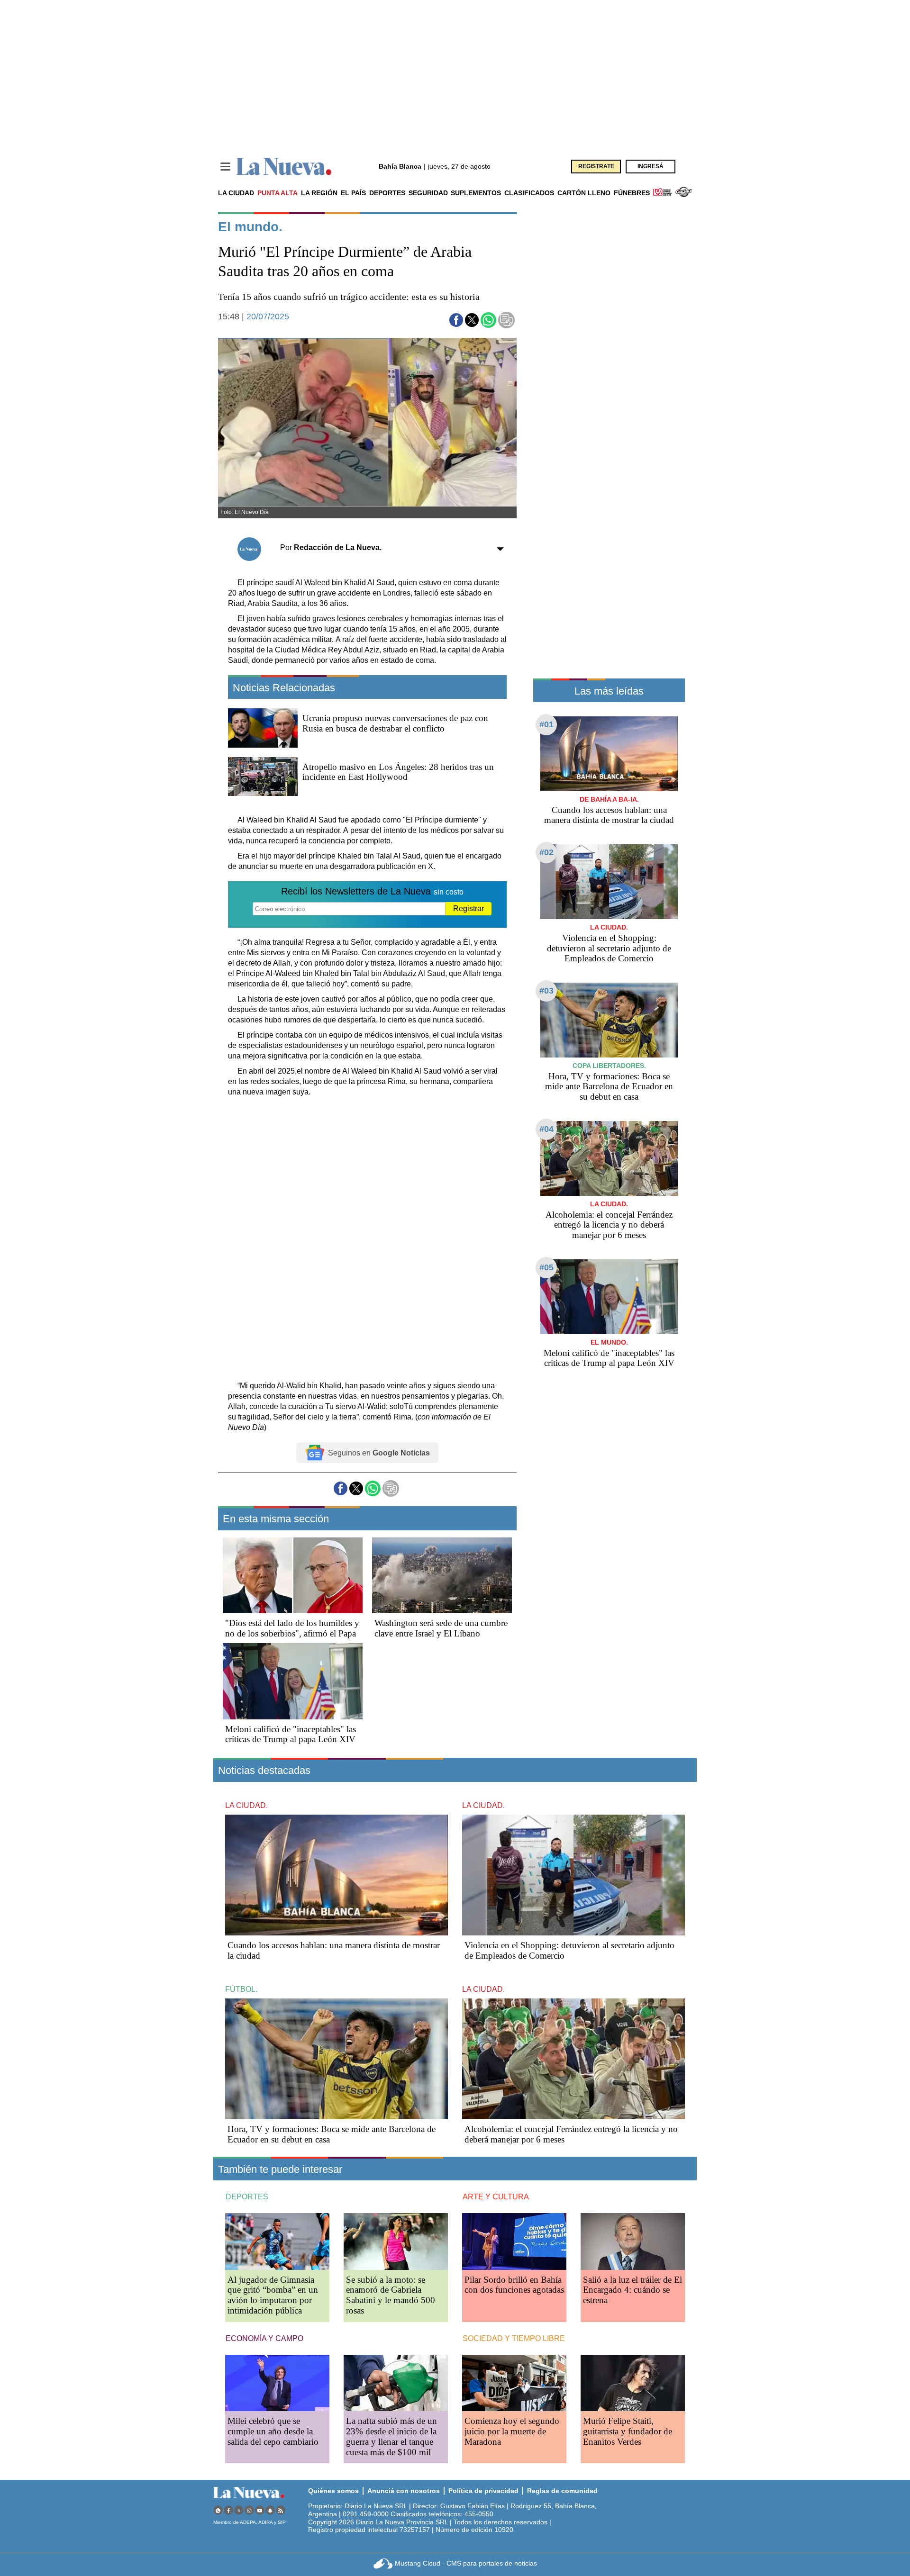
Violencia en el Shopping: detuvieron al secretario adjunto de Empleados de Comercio (609, 948)
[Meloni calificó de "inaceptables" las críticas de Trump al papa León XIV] (293, 1681)
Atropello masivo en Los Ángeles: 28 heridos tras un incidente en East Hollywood (398, 772)
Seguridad (428, 193)
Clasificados (529, 193)
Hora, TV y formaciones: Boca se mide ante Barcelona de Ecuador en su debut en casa (609, 1087)
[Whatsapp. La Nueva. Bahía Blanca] (218, 2510)
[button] (456, 320)
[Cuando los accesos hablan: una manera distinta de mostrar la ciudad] (609, 754)
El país (353, 193)
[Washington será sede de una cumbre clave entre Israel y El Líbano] (442, 1575)
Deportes (387, 193)
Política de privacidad (483, 2491)
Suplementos (476, 193)
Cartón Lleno (584, 193)
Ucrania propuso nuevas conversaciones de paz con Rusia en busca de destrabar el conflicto (395, 723)
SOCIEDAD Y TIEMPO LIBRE (514, 2338)
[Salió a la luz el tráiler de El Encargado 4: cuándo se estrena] (633, 2241)
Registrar (469, 908)
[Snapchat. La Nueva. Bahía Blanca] (270, 2510)
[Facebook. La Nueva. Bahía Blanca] (228, 2510)
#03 (546, 991)
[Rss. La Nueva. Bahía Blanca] (281, 2510)
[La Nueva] (284, 167)
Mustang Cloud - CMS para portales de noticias (466, 2563)
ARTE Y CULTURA (496, 2197)
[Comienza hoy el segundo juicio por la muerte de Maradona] (514, 2383)
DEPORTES (247, 2197)
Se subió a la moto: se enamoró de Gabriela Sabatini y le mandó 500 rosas (391, 2295)
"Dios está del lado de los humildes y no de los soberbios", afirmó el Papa (292, 1628)
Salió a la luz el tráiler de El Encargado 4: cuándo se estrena (632, 2290)
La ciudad (236, 193)
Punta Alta (278, 193)
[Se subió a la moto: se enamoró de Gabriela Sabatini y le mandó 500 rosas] (396, 2241)
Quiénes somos (333, 2491)
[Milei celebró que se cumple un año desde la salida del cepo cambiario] (277, 2383)
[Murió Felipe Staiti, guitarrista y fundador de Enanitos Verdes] (633, 2383)
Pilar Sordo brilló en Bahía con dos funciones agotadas (514, 2285)
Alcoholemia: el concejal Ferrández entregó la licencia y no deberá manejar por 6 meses (609, 1225)
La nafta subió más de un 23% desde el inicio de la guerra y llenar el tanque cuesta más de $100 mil (391, 2436)
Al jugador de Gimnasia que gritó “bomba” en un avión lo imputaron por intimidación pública (273, 2295)
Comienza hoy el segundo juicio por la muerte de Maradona (512, 2431)
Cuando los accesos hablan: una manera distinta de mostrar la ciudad (609, 815)
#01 (546, 724)
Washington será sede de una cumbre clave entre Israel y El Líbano (441, 1628)
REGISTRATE (596, 166)
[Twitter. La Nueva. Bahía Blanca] (239, 2510)
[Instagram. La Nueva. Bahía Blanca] (249, 2510)
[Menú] (225, 167)
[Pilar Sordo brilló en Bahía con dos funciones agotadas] (514, 2241)
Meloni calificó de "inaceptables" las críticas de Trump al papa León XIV (291, 1734)
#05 (546, 1267)
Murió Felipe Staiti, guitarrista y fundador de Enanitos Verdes (628, 2431)
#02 (546, 852)
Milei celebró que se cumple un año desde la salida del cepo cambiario (273, 2431)
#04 (546, 1129)
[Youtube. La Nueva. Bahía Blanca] (260, 2510)
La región (319, 193)
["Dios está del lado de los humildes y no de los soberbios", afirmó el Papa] (293, 1575)
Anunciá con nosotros (404, 2491)
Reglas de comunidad (562, 2491)
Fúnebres (632, 193)
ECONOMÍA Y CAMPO (264, 2338)
